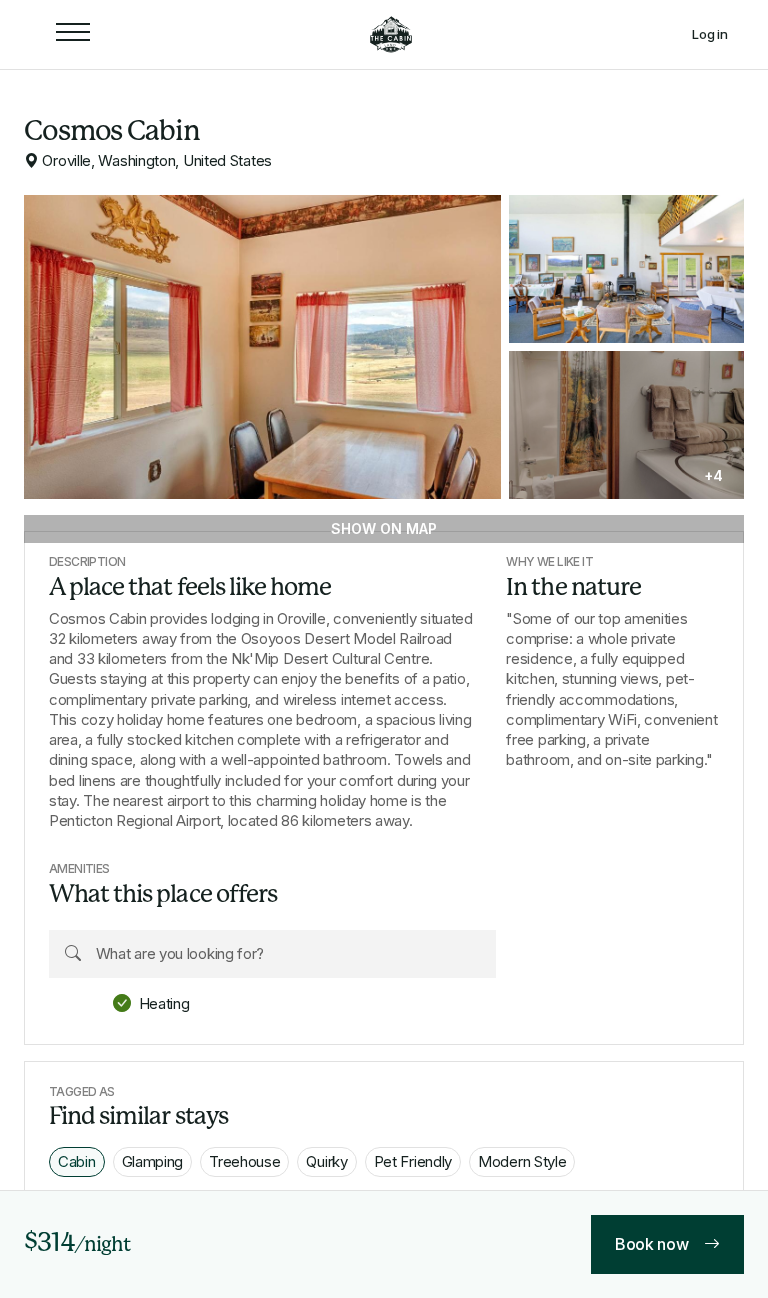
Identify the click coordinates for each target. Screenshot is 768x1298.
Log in (710, 34)
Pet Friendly (413, 1161)
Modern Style (522, 1161)
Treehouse (244, 1161)
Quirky (326, 1161)
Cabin (77, 1161)
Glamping (153, 1161)
